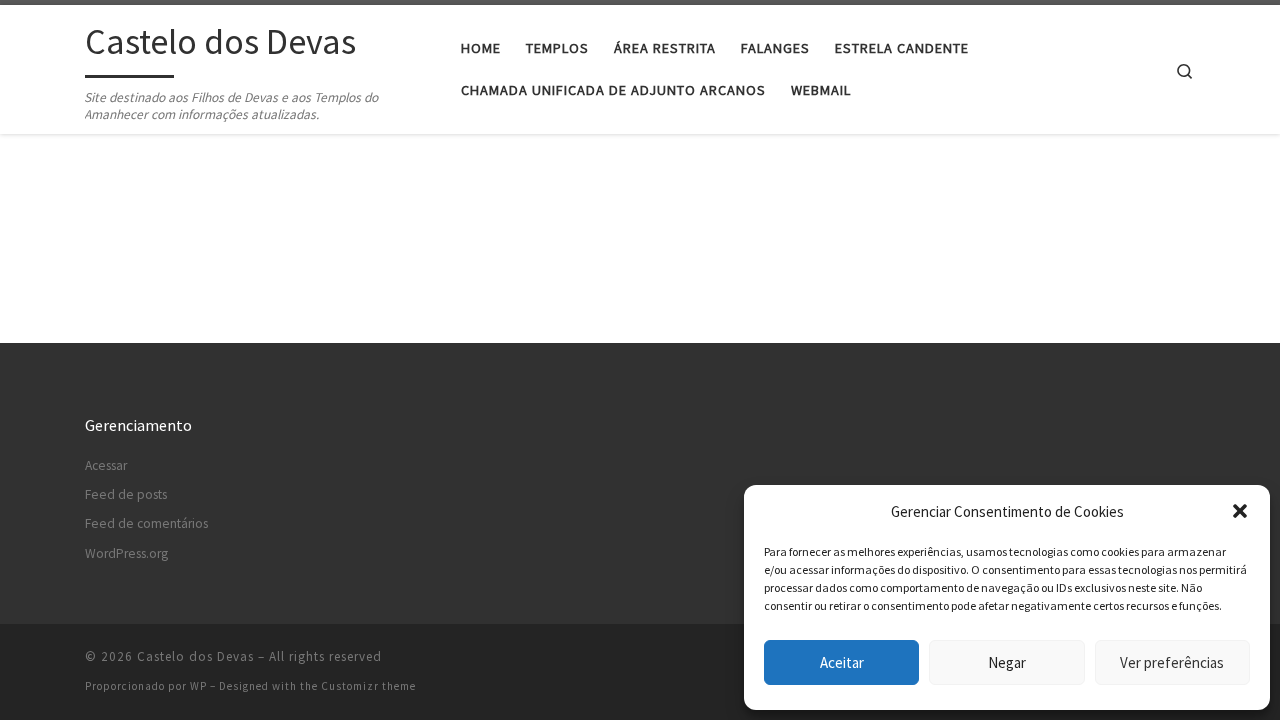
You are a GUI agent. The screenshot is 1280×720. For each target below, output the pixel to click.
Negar (1007, 662)
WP (198, 686)
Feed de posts (126, 494)
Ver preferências (1172, 662)
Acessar (106, 465)
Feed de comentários (146, 523)
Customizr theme (368, 686)
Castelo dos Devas (195, 656)
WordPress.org (126, 553)
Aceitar (842, 662)
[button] (1240, 511)
